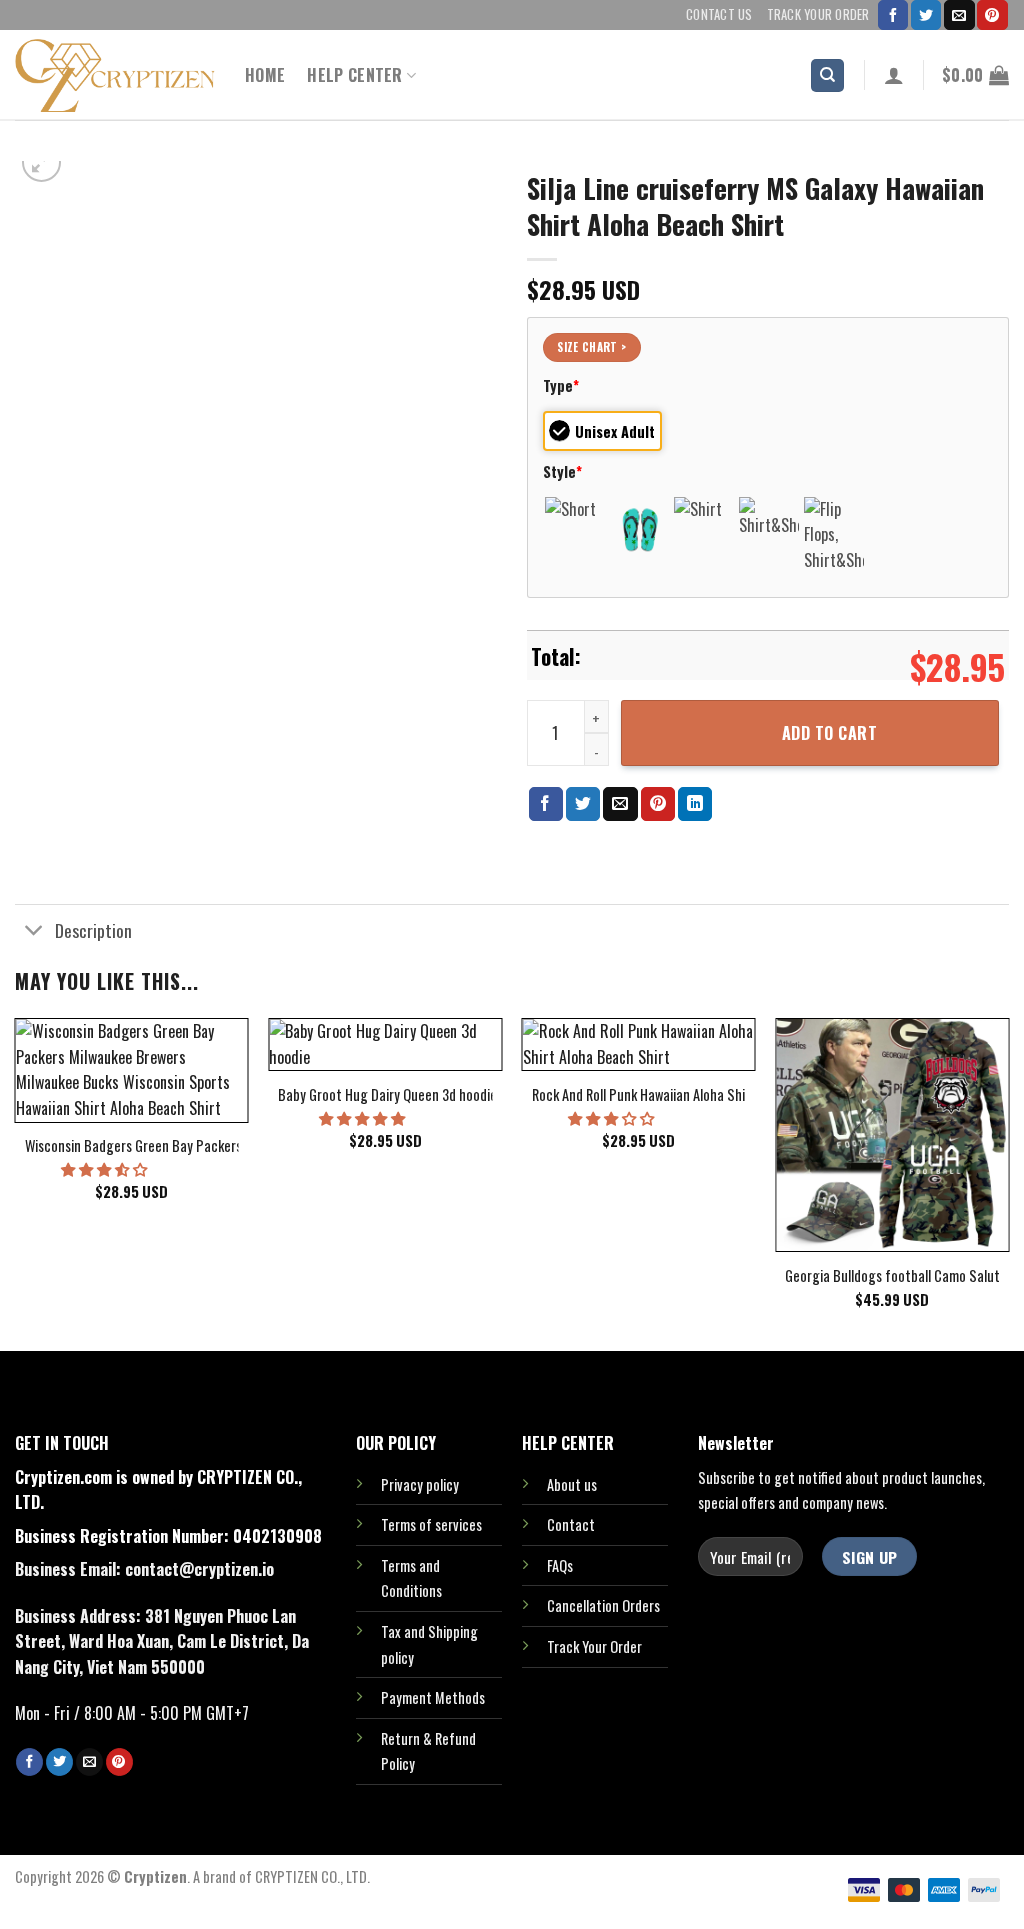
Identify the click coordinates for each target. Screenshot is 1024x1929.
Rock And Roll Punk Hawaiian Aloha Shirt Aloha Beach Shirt (696, 1095)
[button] (105, 1168)
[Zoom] (41, 162)
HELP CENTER (355, 75)
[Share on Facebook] (546, 804)
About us (572, 1484)
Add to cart (829, 733)
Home (265, 75)
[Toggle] (34, 931)
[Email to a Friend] (620, 804)
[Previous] (16, 1182)
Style (562, 471)
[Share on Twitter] (583, 804)
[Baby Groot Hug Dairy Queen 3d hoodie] (385, 1044)
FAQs (560, 1565)
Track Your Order (818, 14)
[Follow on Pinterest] (992, 15)
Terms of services (431, 1524)
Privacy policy (420, 1484)
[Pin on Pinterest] (658, 804)
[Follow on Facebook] (893, 15)
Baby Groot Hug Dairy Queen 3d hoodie (387, 1095)
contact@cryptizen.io (199, 1569)
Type (561, 385)
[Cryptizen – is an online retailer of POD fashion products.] (115, 75)
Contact (571, 1524)
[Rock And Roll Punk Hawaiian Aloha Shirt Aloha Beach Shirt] (639, 1044)
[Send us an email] (959, 15)
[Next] (1008, 1182)
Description (93, 930)
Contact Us (719, 14)
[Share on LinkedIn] (695, 804)
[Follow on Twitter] (926, 15)
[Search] (827, 75)
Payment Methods (433, 1697)
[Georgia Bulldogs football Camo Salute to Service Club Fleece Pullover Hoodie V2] (892, 1135)
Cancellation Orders (603, 1605)
